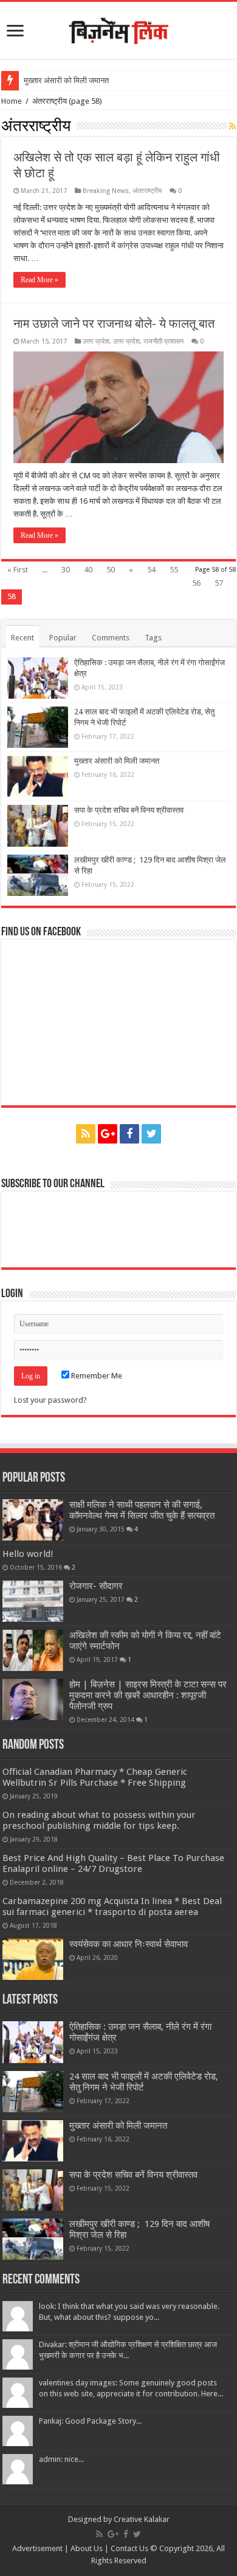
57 (219, 583)
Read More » (39, 280)
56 (196, 583)
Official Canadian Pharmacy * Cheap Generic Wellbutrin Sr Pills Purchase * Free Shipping (95, 1777)
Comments (111, 638)
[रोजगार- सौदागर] (33, 1601)
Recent (22, 638)
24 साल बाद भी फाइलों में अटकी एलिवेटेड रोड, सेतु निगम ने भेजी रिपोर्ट (144, 2082)
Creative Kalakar (142, 2519)
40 (88, 570)
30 (66, 570)
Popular (63, 638)
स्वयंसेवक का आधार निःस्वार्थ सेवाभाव (130, 1944)
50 (111, 570)
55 (174, 570)
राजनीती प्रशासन (163, 341)
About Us (87, 2548)
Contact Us (129, 2548)
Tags (153, 638)
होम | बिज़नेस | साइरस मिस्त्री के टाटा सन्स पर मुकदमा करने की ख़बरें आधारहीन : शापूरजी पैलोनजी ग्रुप (148, 1695)
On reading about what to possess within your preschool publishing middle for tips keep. (99, 1820)
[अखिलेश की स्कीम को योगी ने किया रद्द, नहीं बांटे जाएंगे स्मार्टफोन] (33, 1650)
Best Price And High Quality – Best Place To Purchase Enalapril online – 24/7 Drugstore (113, 1863)
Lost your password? (50, 1400)
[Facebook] (129, 1134)
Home (12, 101)
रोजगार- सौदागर (96, 1586)
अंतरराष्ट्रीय (147, 191)
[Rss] (86, 1134)
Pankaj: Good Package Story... (90, 2421)
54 (151, 570)
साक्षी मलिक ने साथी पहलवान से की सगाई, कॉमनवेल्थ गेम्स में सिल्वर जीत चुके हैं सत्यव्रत (142, 1510)
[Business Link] (118, 29)
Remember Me (96, 1376)
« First (18, 570)
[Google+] (108, 1134)
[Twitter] (151, 1134)
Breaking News (106, 191)
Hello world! (28, 1554)
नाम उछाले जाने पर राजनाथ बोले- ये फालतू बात (114, 324)
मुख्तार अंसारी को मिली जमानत (66, 80)
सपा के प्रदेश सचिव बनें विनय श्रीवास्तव (129, 810)
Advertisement (37, 2548)
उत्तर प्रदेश (96, 341)
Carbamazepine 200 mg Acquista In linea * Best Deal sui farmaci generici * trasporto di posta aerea (112, 1907)
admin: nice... (61, 2459)
